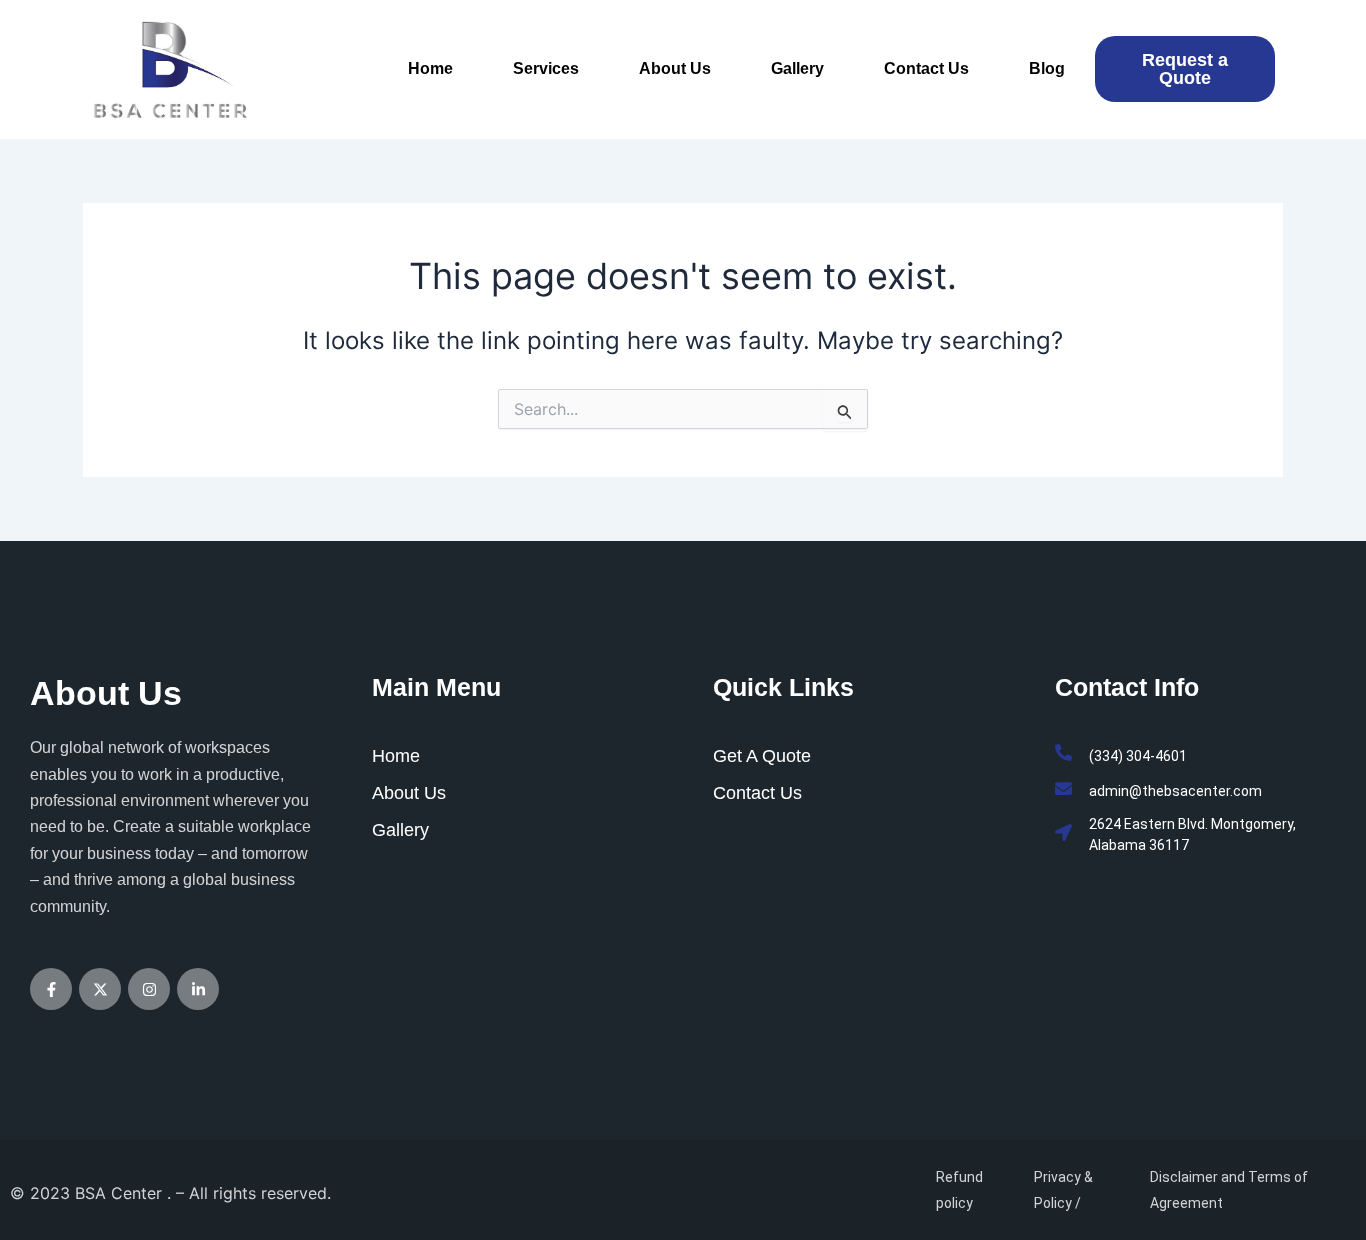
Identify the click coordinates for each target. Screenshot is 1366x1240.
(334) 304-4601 (1138, 756)
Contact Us (926, 68)
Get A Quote (762, 756)
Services (546, 68)
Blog (1047, 68)
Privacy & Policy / (1063, 1190)
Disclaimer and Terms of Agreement (1229, 1190)
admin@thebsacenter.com (1175, 791)
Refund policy (959, 1190)
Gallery (797, 68)
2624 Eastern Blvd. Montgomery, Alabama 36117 (1192, 834)
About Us (675, 68)
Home (430, 68)
